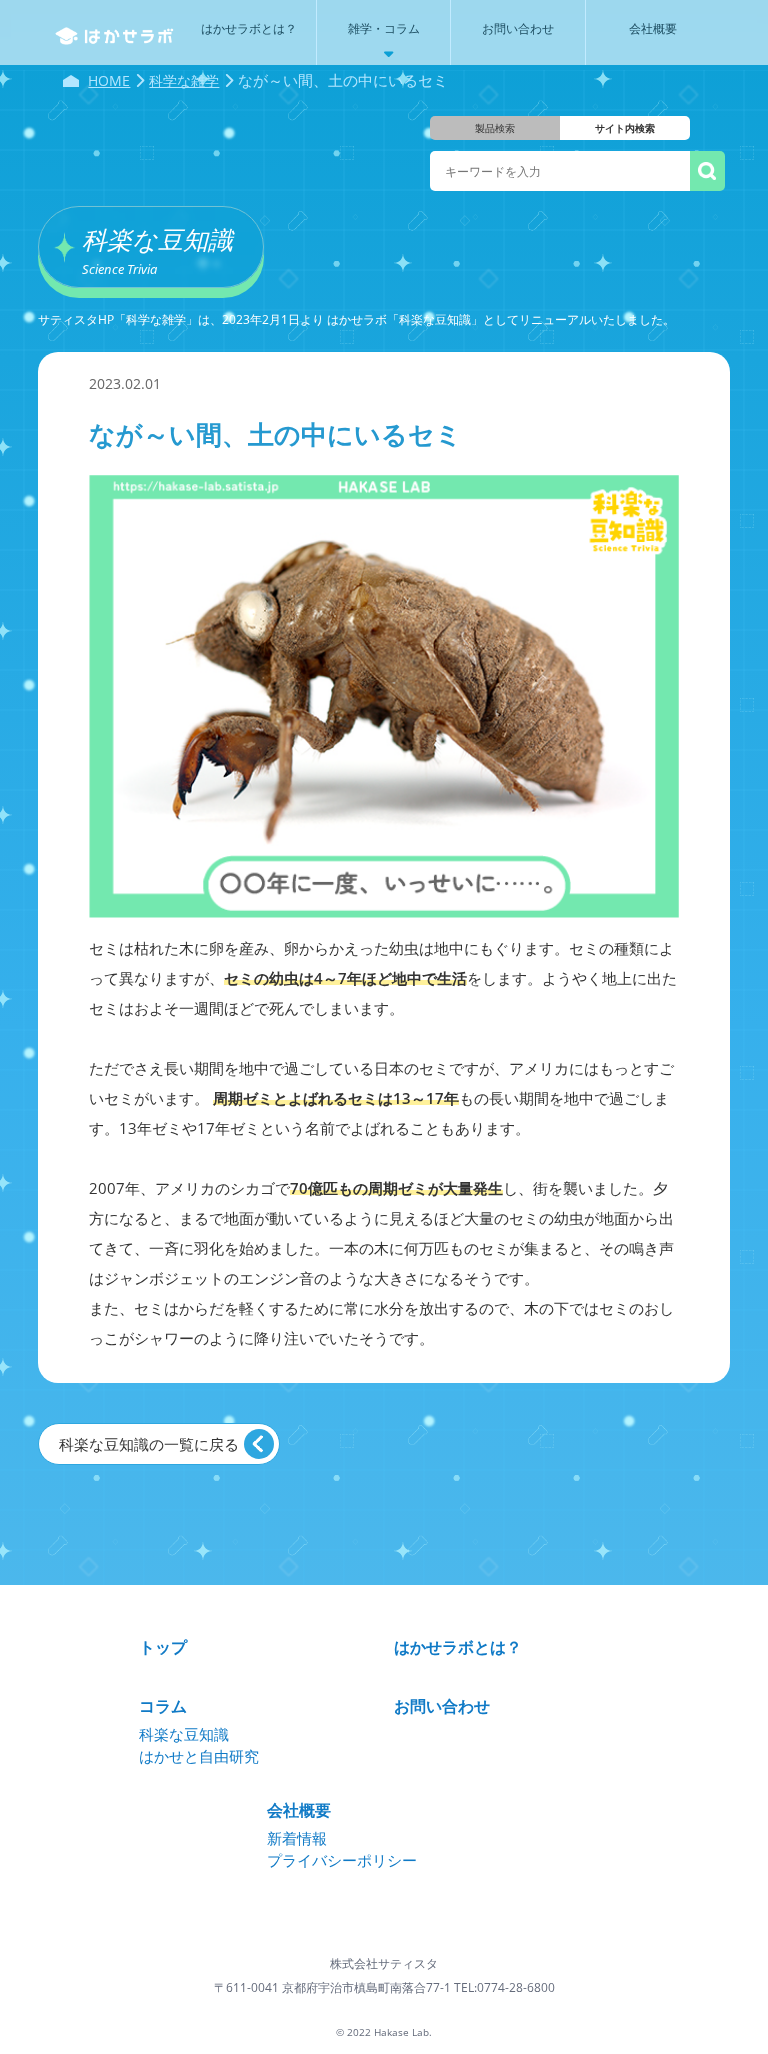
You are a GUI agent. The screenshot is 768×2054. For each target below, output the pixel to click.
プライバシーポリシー (342, 1860)
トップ (163, 1647)
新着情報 (297, 1838)
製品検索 (495, 128)
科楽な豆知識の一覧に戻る (149, 1444)
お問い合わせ (442, 1706)
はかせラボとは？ (458, 1647)
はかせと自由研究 (199, 1756)
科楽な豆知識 (184, 1734)
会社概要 (299, 1810)
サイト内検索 (625, 128)
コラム (163, 1706)
